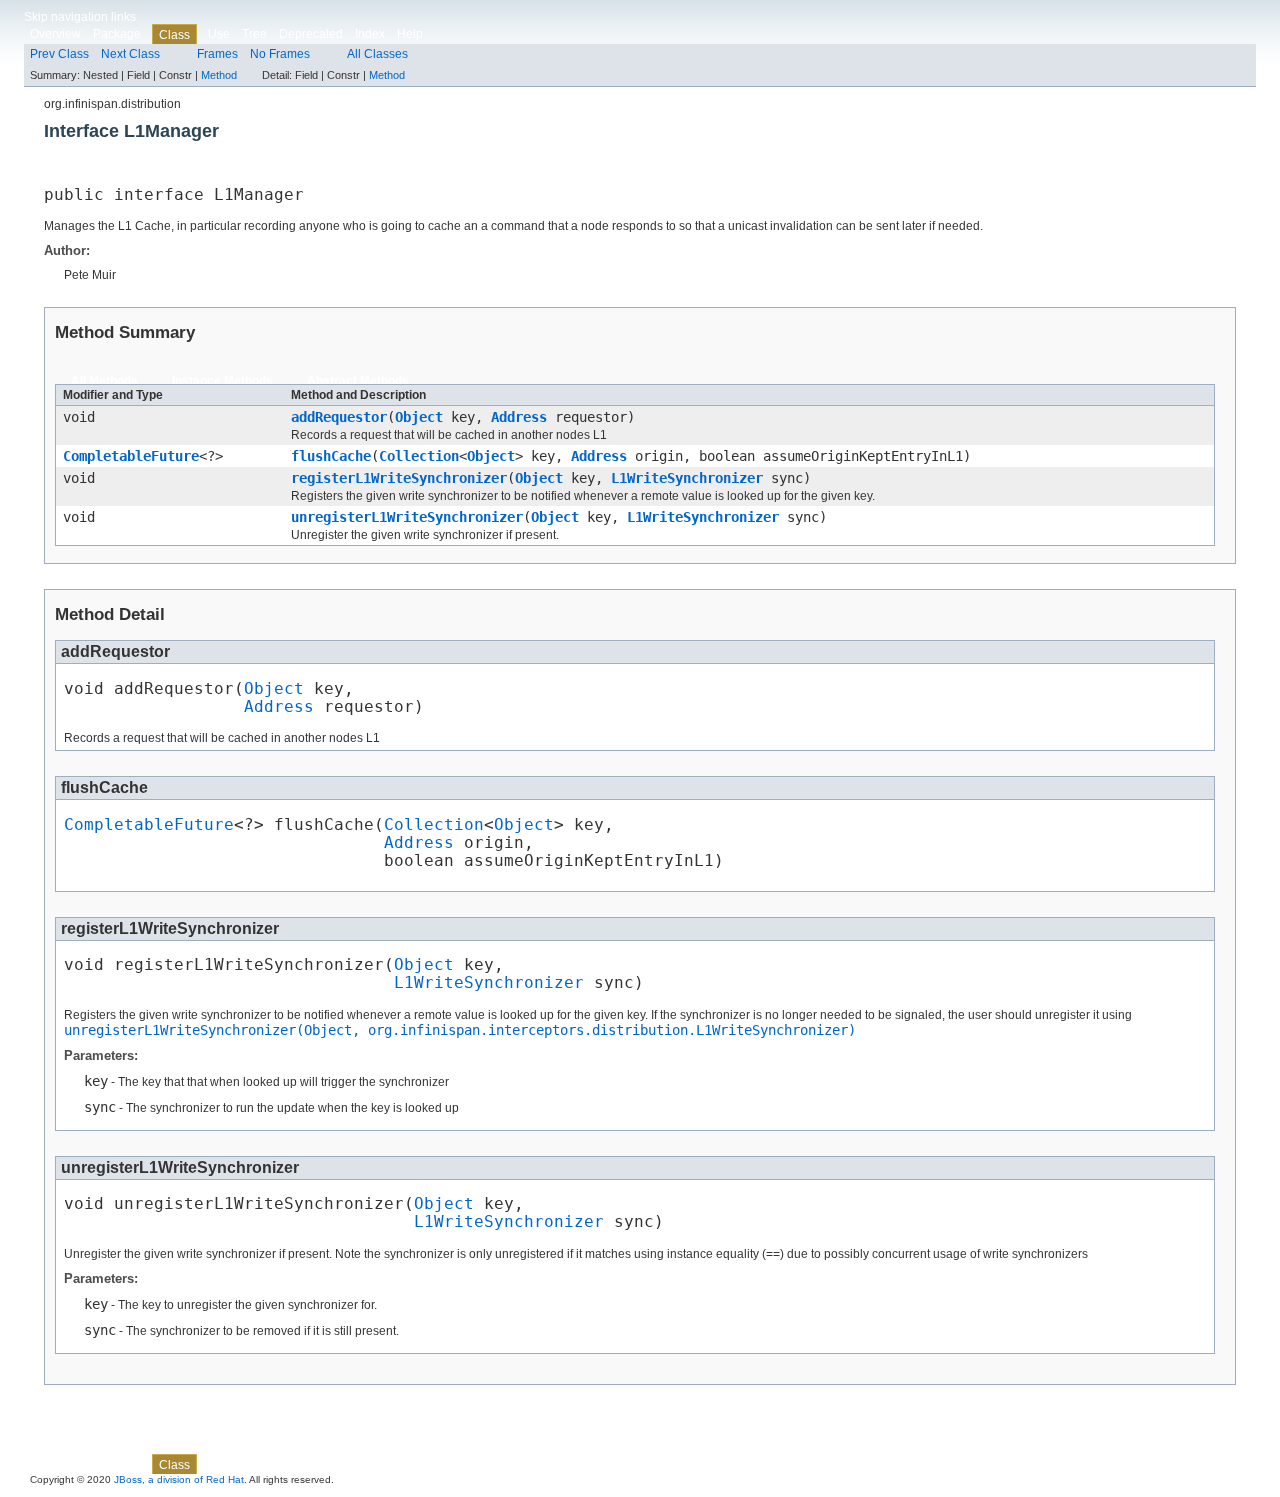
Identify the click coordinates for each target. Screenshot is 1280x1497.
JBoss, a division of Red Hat (179, 1479)
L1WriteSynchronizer (687, 478)
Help (410, 34)
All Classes (377, 54)
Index (370, 34)
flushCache (331, 456)
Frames (217, 54)
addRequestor (339, 417)
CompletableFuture (131, 456)
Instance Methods (222, 381)
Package (117, 34)
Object (419, 417)
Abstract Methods (358, 381)
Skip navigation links (80, 17)
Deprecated (311, 34)
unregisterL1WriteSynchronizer (407, 517)
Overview (55, 34)
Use (219, 34)
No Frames (280, 54)
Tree (254, 34)
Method (219, 75)
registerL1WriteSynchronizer (399, 478)
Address (519, 417)
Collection (419, 456)
